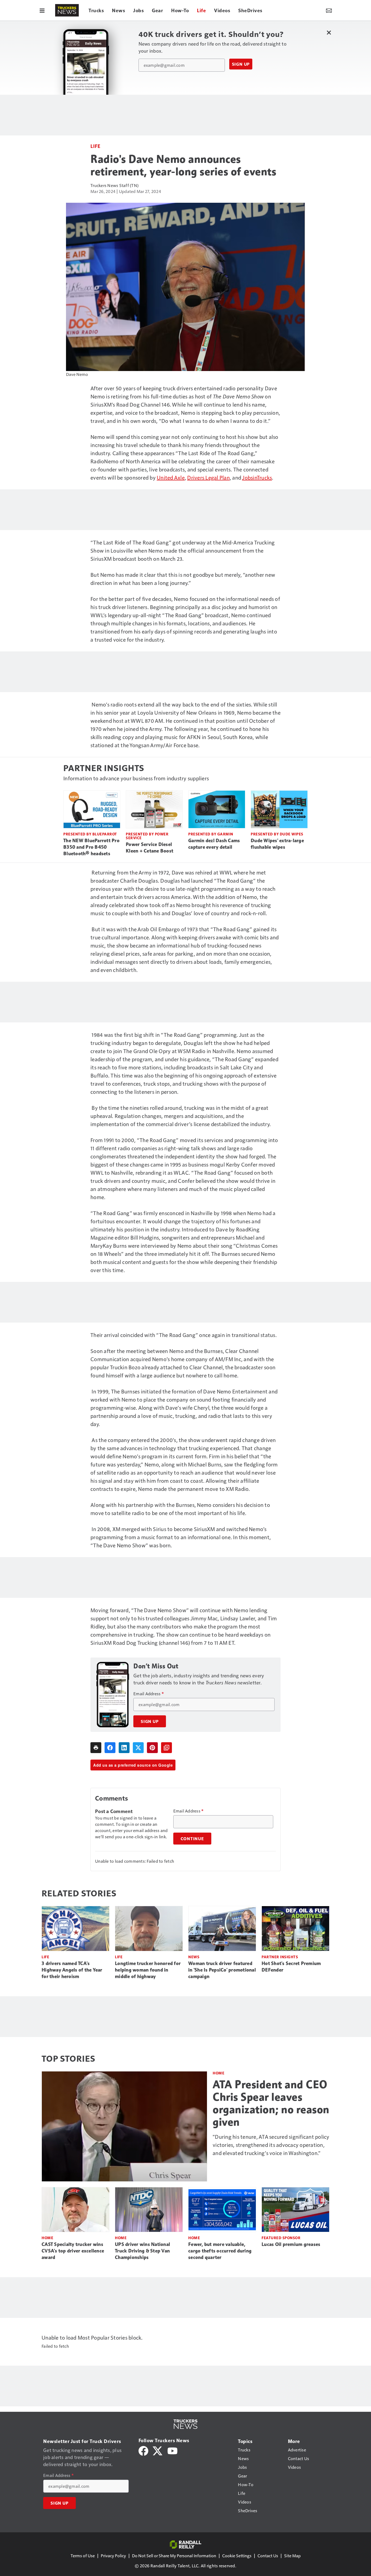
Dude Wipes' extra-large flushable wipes (277, 844)
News (194, 1957)
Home (218, 2073)
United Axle (171, 477)
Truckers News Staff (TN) (114, 185)
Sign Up (241, 64)
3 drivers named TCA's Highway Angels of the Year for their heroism (72, 1970)
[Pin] (152, 1748)
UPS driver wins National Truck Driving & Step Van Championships (142, 2251)
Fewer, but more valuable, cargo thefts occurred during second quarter (220, 2251)
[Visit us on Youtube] (172, 2450)
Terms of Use (83, 2556)
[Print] (96, 1748)
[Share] (110, 1748)
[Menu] (42, 10)
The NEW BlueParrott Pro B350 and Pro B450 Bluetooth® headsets (91, 847)
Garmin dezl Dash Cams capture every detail (214, 844)
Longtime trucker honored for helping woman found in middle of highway (148, 1970)
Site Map (292, 2556)
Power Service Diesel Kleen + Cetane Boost (150, 848)
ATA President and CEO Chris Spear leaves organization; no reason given (271, 2103)
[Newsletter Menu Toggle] (329, 10)
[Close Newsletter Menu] (329, 32)
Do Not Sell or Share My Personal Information (174, 2556)
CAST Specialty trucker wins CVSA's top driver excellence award (73, 2251)
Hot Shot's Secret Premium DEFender (291, 1967)
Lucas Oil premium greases (291, 2244)
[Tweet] (138, 1748)
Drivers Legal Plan (208, 477)
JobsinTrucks (257, 477)
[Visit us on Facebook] (143, 2450)
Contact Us (268, 2556)
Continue (192, 1839)
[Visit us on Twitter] (158, 2450)
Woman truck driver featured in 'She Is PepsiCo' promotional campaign (222, 1970)
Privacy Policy (113, 2556)
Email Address (149, 1694)
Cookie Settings (237, 2556)
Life (95, 146)
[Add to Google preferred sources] (166, 1748)
